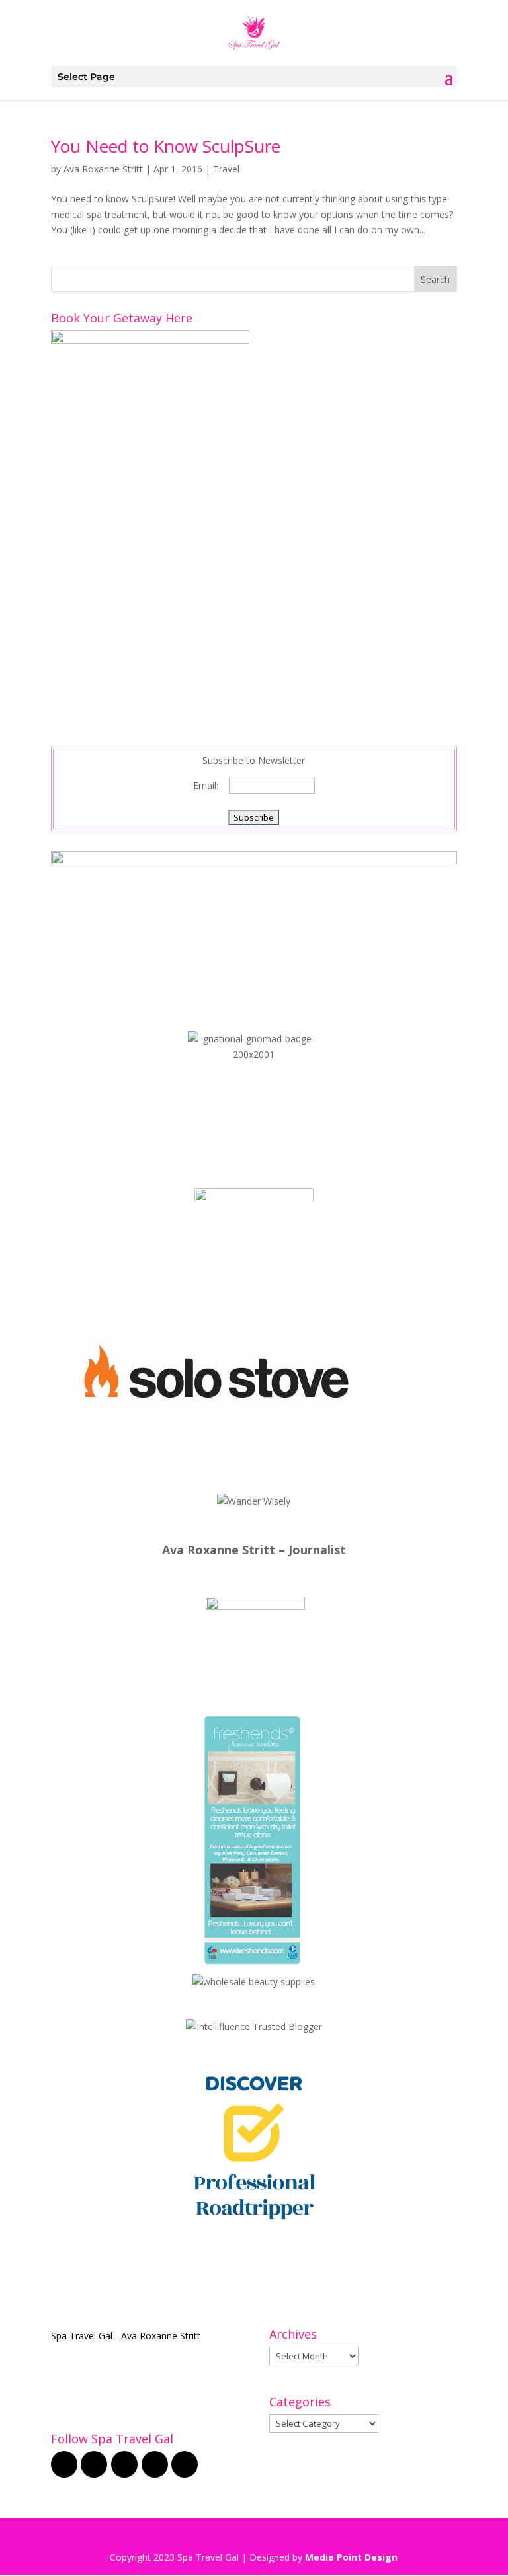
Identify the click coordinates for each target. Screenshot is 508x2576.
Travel (226, 169)
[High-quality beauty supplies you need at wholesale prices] (254, 1982)
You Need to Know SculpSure (166, 146)
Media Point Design (351, 2557)
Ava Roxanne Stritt (103, 169)
